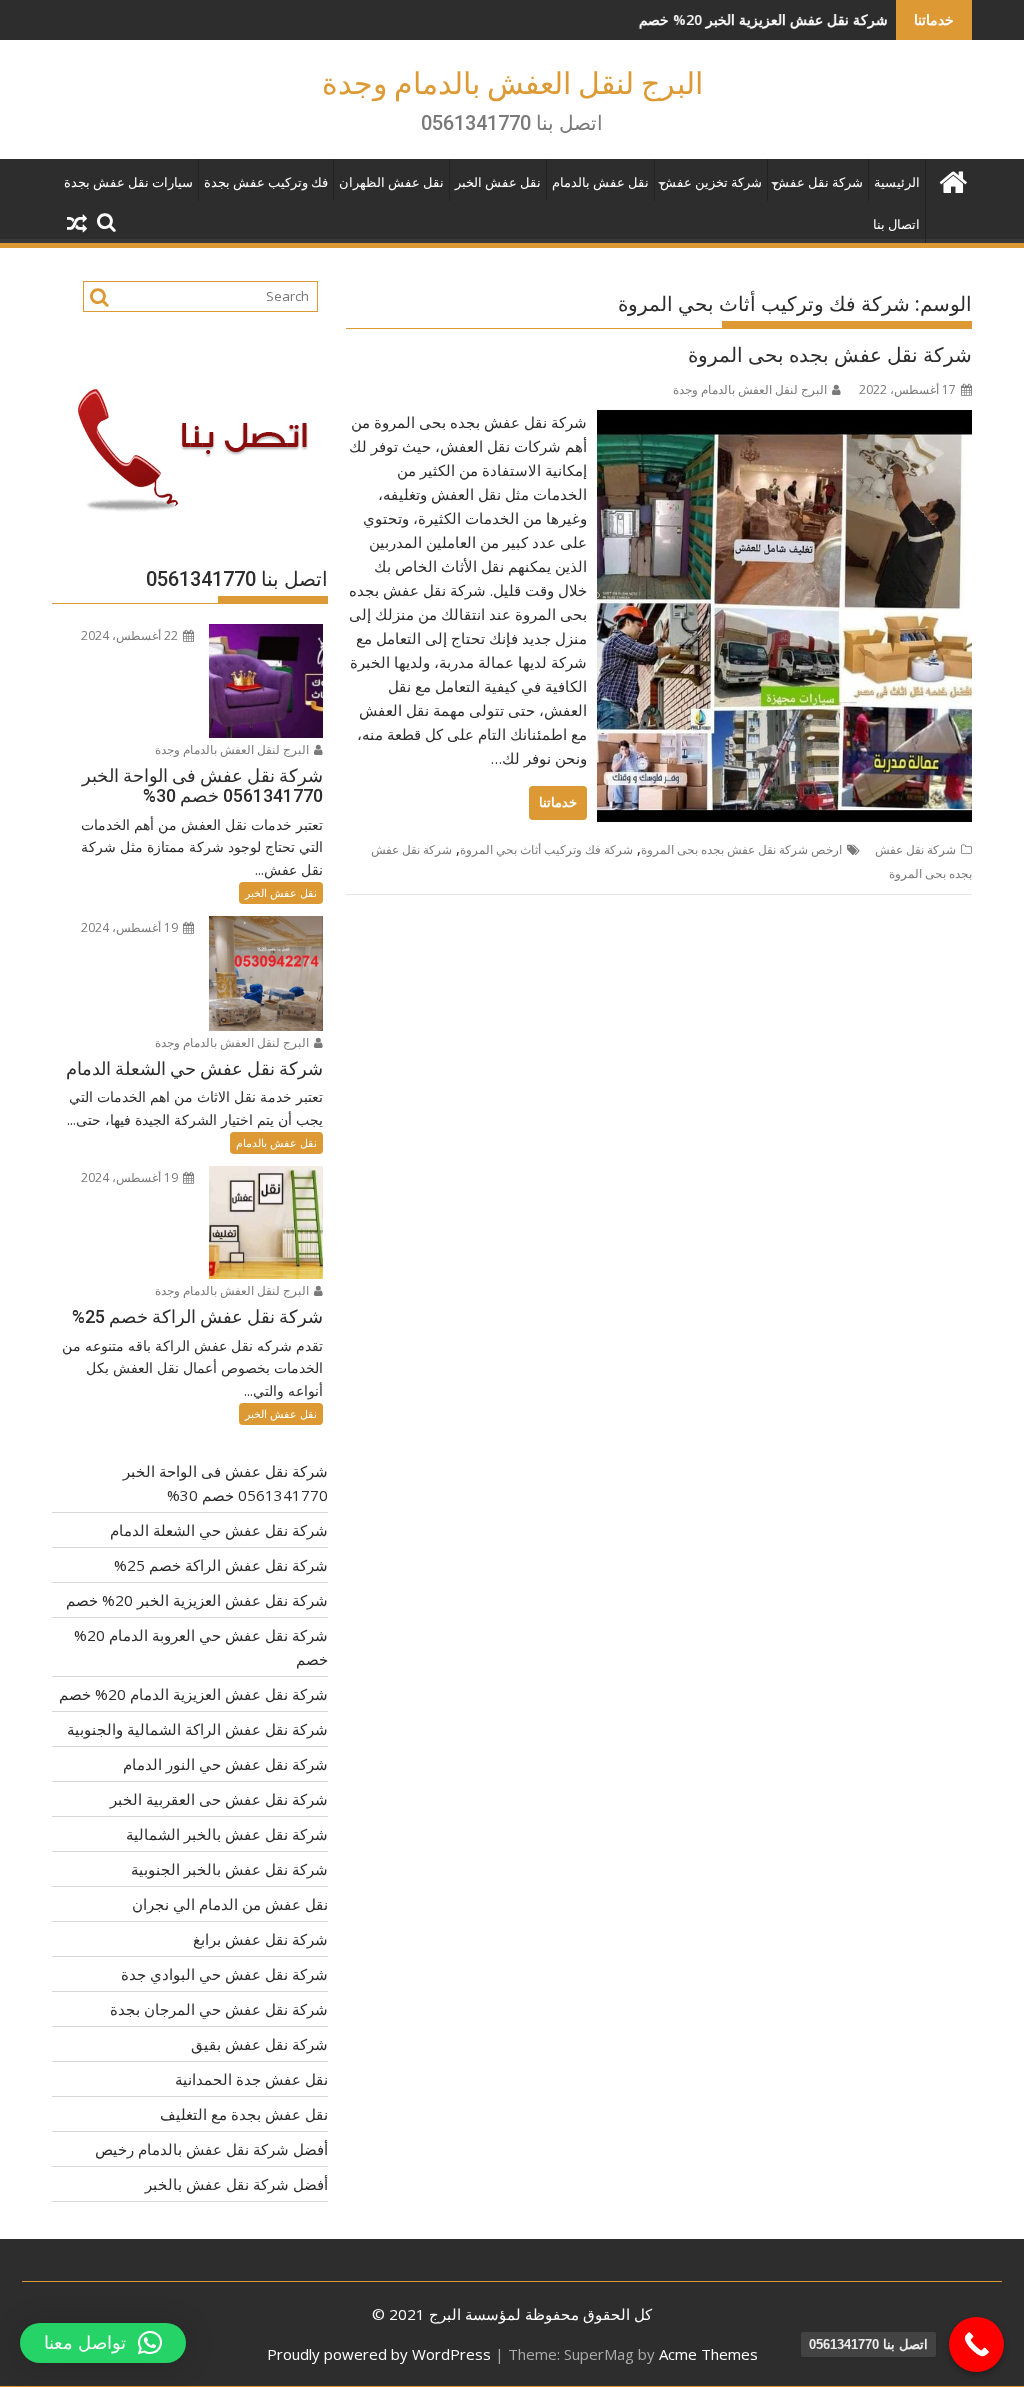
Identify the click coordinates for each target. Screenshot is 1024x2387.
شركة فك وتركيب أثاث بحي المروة (546, 849)
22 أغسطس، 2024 (131, 635)
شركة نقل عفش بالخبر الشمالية (227, 1834)
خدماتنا (558, 802)
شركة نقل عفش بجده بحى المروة (830, 355)
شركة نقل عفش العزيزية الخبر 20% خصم (691, 19)
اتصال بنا (896, 224)
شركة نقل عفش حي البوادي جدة (224, 1974)
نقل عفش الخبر (498, 182)
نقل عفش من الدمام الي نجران (230, 1904)
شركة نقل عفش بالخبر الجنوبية (229, 1869)
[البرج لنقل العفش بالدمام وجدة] (952, 179)
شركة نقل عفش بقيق (259, 2044)
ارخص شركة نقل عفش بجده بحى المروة (741, 849)
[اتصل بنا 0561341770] (976, 2344)
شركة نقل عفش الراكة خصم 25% (221, 1565)
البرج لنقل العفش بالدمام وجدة (512, 83)
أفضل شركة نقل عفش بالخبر (236, 2184)
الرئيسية (897, 182)
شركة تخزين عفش (711, 182)
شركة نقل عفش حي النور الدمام (225, 1764)
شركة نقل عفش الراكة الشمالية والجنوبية (197, 1729)
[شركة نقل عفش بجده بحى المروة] (784, 422)
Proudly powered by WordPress (379, 2354)
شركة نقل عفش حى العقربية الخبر (219, 1799)
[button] (103, 2343)
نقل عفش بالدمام (600, 182)
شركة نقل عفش (818, 182)
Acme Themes (708, 2354)
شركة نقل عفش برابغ (260, 1939)
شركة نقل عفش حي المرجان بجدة (219, 2009)
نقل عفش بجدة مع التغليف (244, 2114)
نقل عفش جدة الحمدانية (251, 2079)
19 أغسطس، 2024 (131, 927)
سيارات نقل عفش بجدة (128, 182)
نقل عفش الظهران (391, 182)
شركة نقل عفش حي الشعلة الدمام (219, 1530)
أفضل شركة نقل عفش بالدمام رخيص (211, 2149)
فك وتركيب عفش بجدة (266, 182)
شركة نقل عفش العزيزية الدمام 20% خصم (193, 1694)
